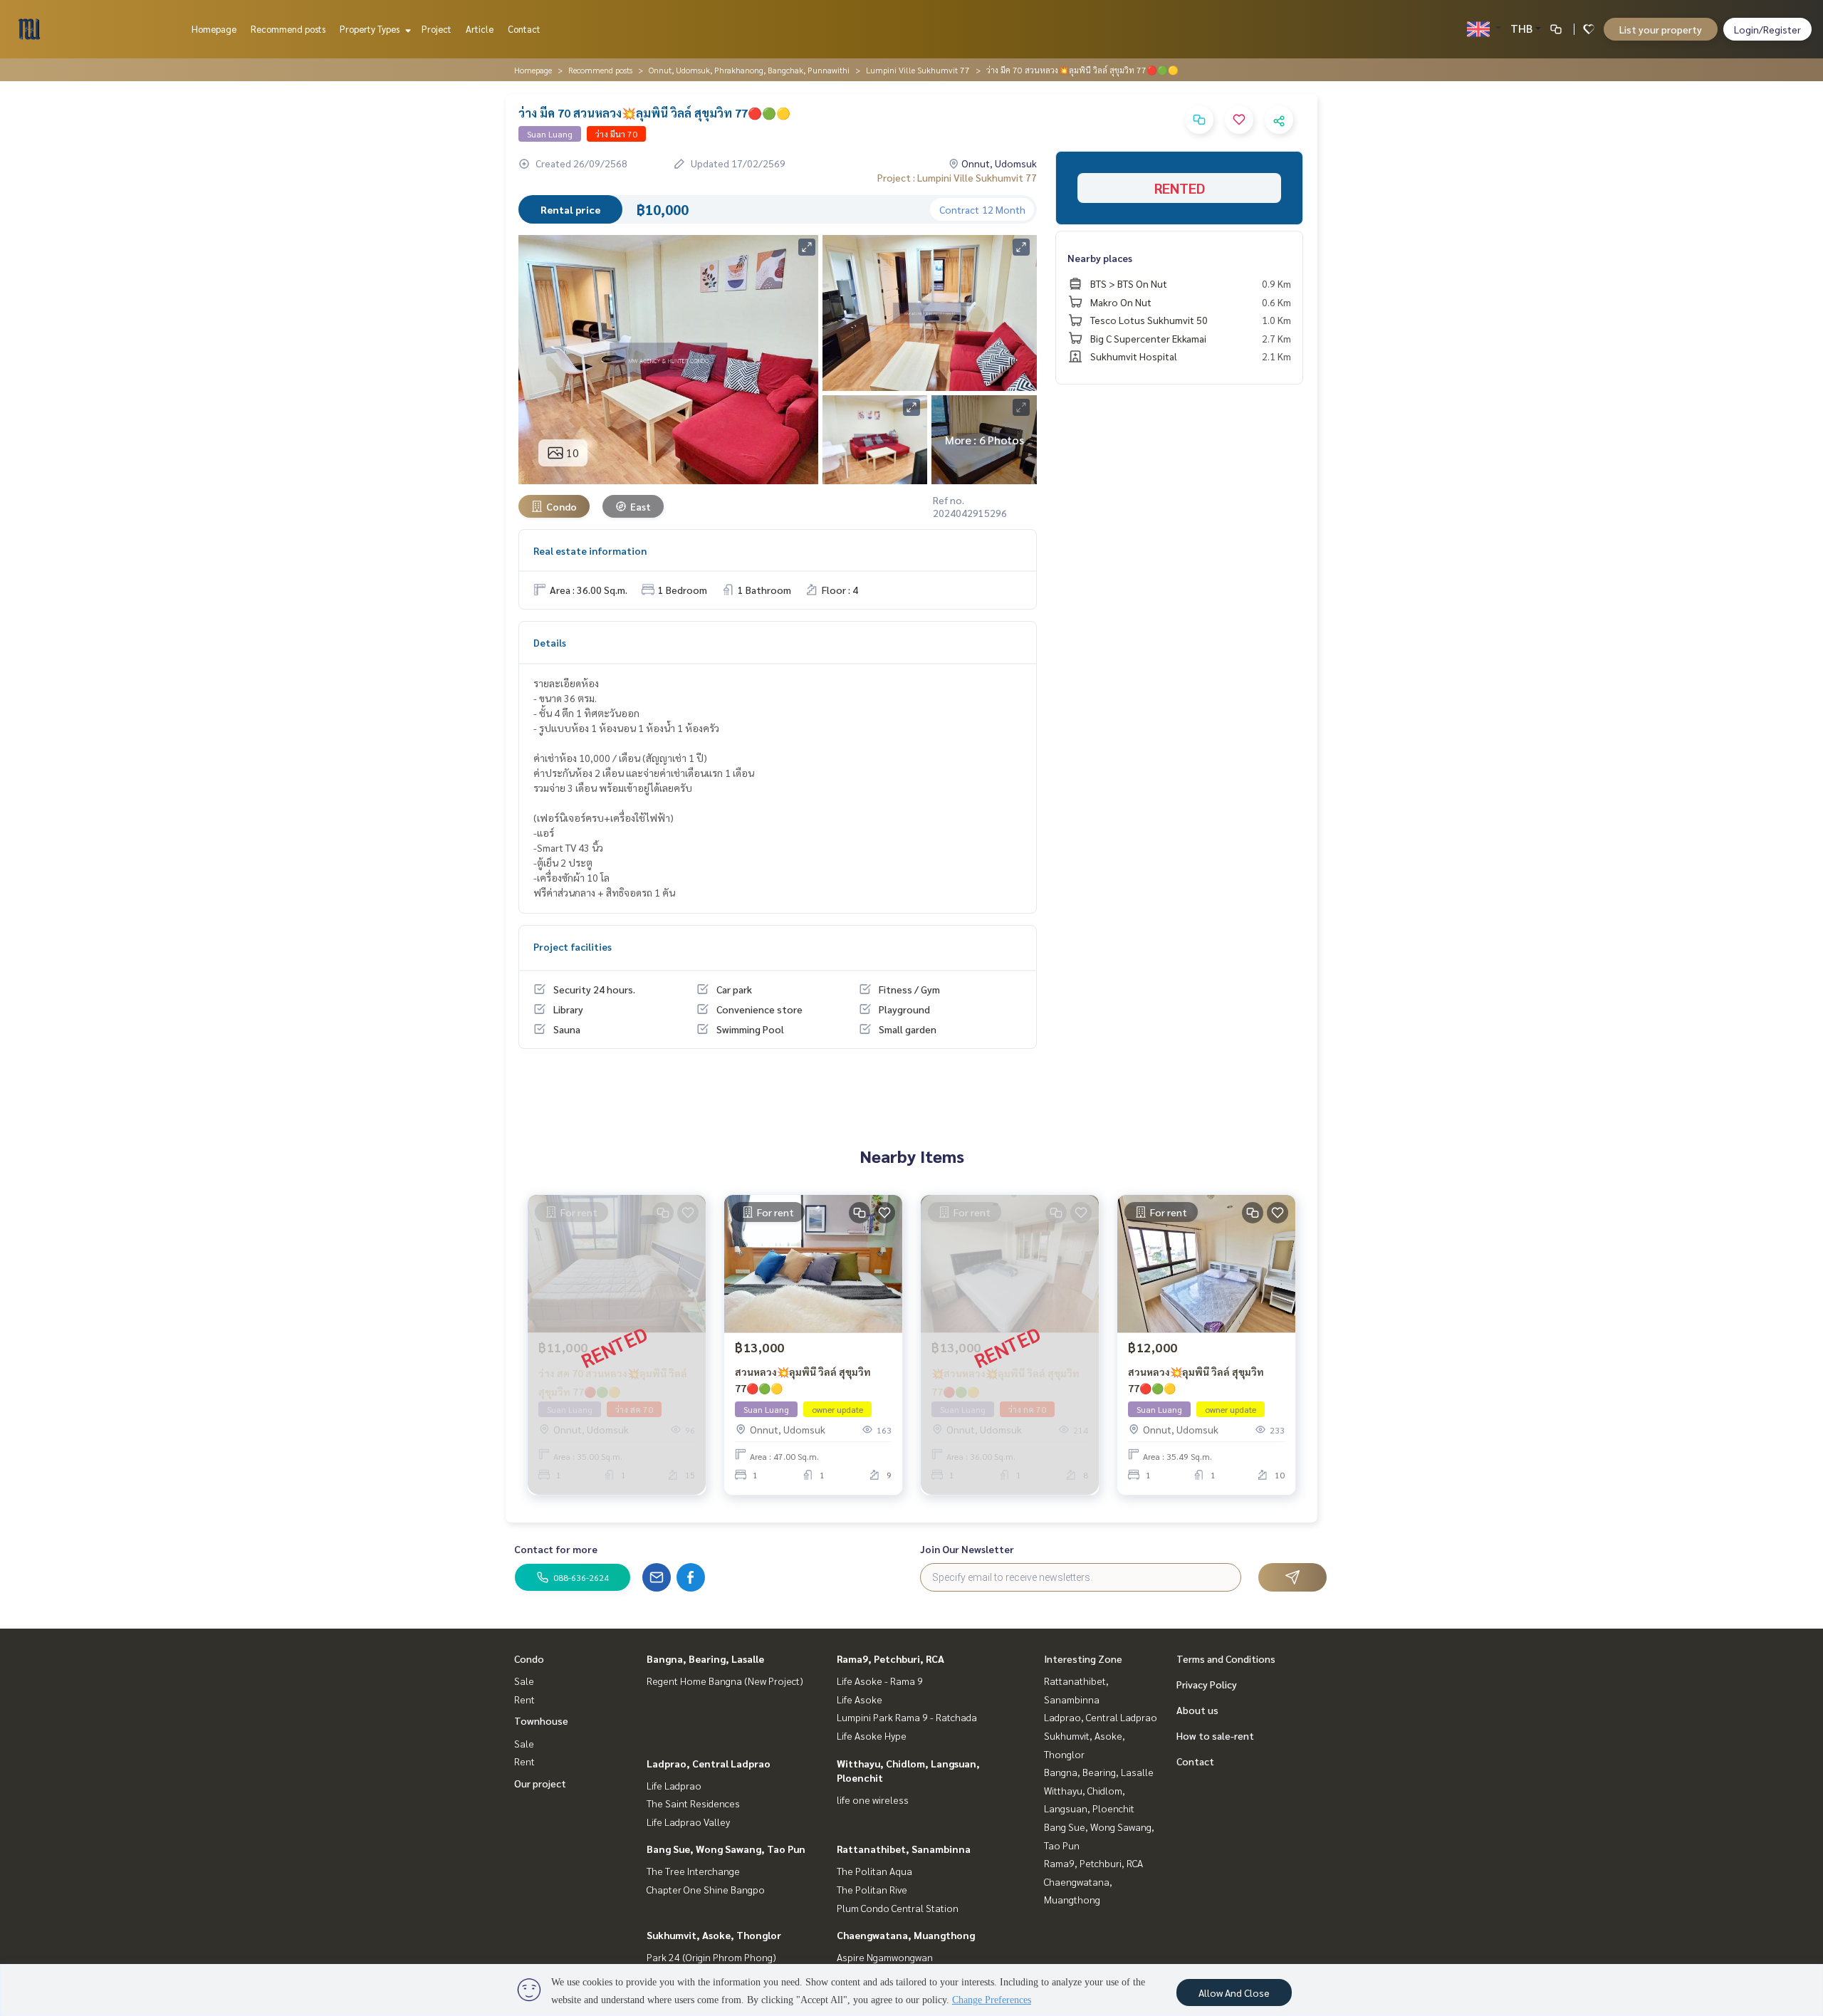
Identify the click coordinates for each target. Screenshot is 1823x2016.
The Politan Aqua (874, 1871)
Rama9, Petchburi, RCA (890, 1659)
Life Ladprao (674, 1785)
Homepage (214, 29)
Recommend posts (288, 29)
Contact (524, 29)
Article (480, 29)
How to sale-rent (1215, 1735)
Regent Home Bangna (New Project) (725, 1681)
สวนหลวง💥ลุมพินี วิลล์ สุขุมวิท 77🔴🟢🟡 (803, 1380)
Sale (524, 1681)
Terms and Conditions (1226, 1659)
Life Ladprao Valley (688, 1822)
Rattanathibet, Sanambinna (904, 1849)
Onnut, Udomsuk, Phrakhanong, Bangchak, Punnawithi (749, 70)
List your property (1661, 29)
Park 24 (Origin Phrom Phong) (711, 1957)
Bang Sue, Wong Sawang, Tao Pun (726, 1849)
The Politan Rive (872, 1889)
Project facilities (573, 946)
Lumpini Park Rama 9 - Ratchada (907, 1717)
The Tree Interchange (693, 1871)
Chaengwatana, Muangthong (906, 1935)
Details (550, 642)
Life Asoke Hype (872, 1735)
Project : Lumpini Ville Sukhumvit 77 (957, 177)
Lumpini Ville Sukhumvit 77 (918, 70)
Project (437, 29)
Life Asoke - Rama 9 (880, 1681)
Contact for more (556, 1549)
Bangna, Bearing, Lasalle (705, 1659)
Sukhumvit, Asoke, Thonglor (714, 1935)
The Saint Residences (693, 1803)
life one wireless (873, 1800)
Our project (540, 1783)
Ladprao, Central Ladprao (709, 1763)
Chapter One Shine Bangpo (706, 1889)
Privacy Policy (1207, 1684)
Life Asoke (860, 1699)
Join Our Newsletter (967, 1549)
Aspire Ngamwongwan (885, 1957)
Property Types (371, 29)
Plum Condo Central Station (898, 1908)
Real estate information (590, 550)
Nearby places (1100, 258)
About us (1197, 1710)
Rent (524, 1699)
